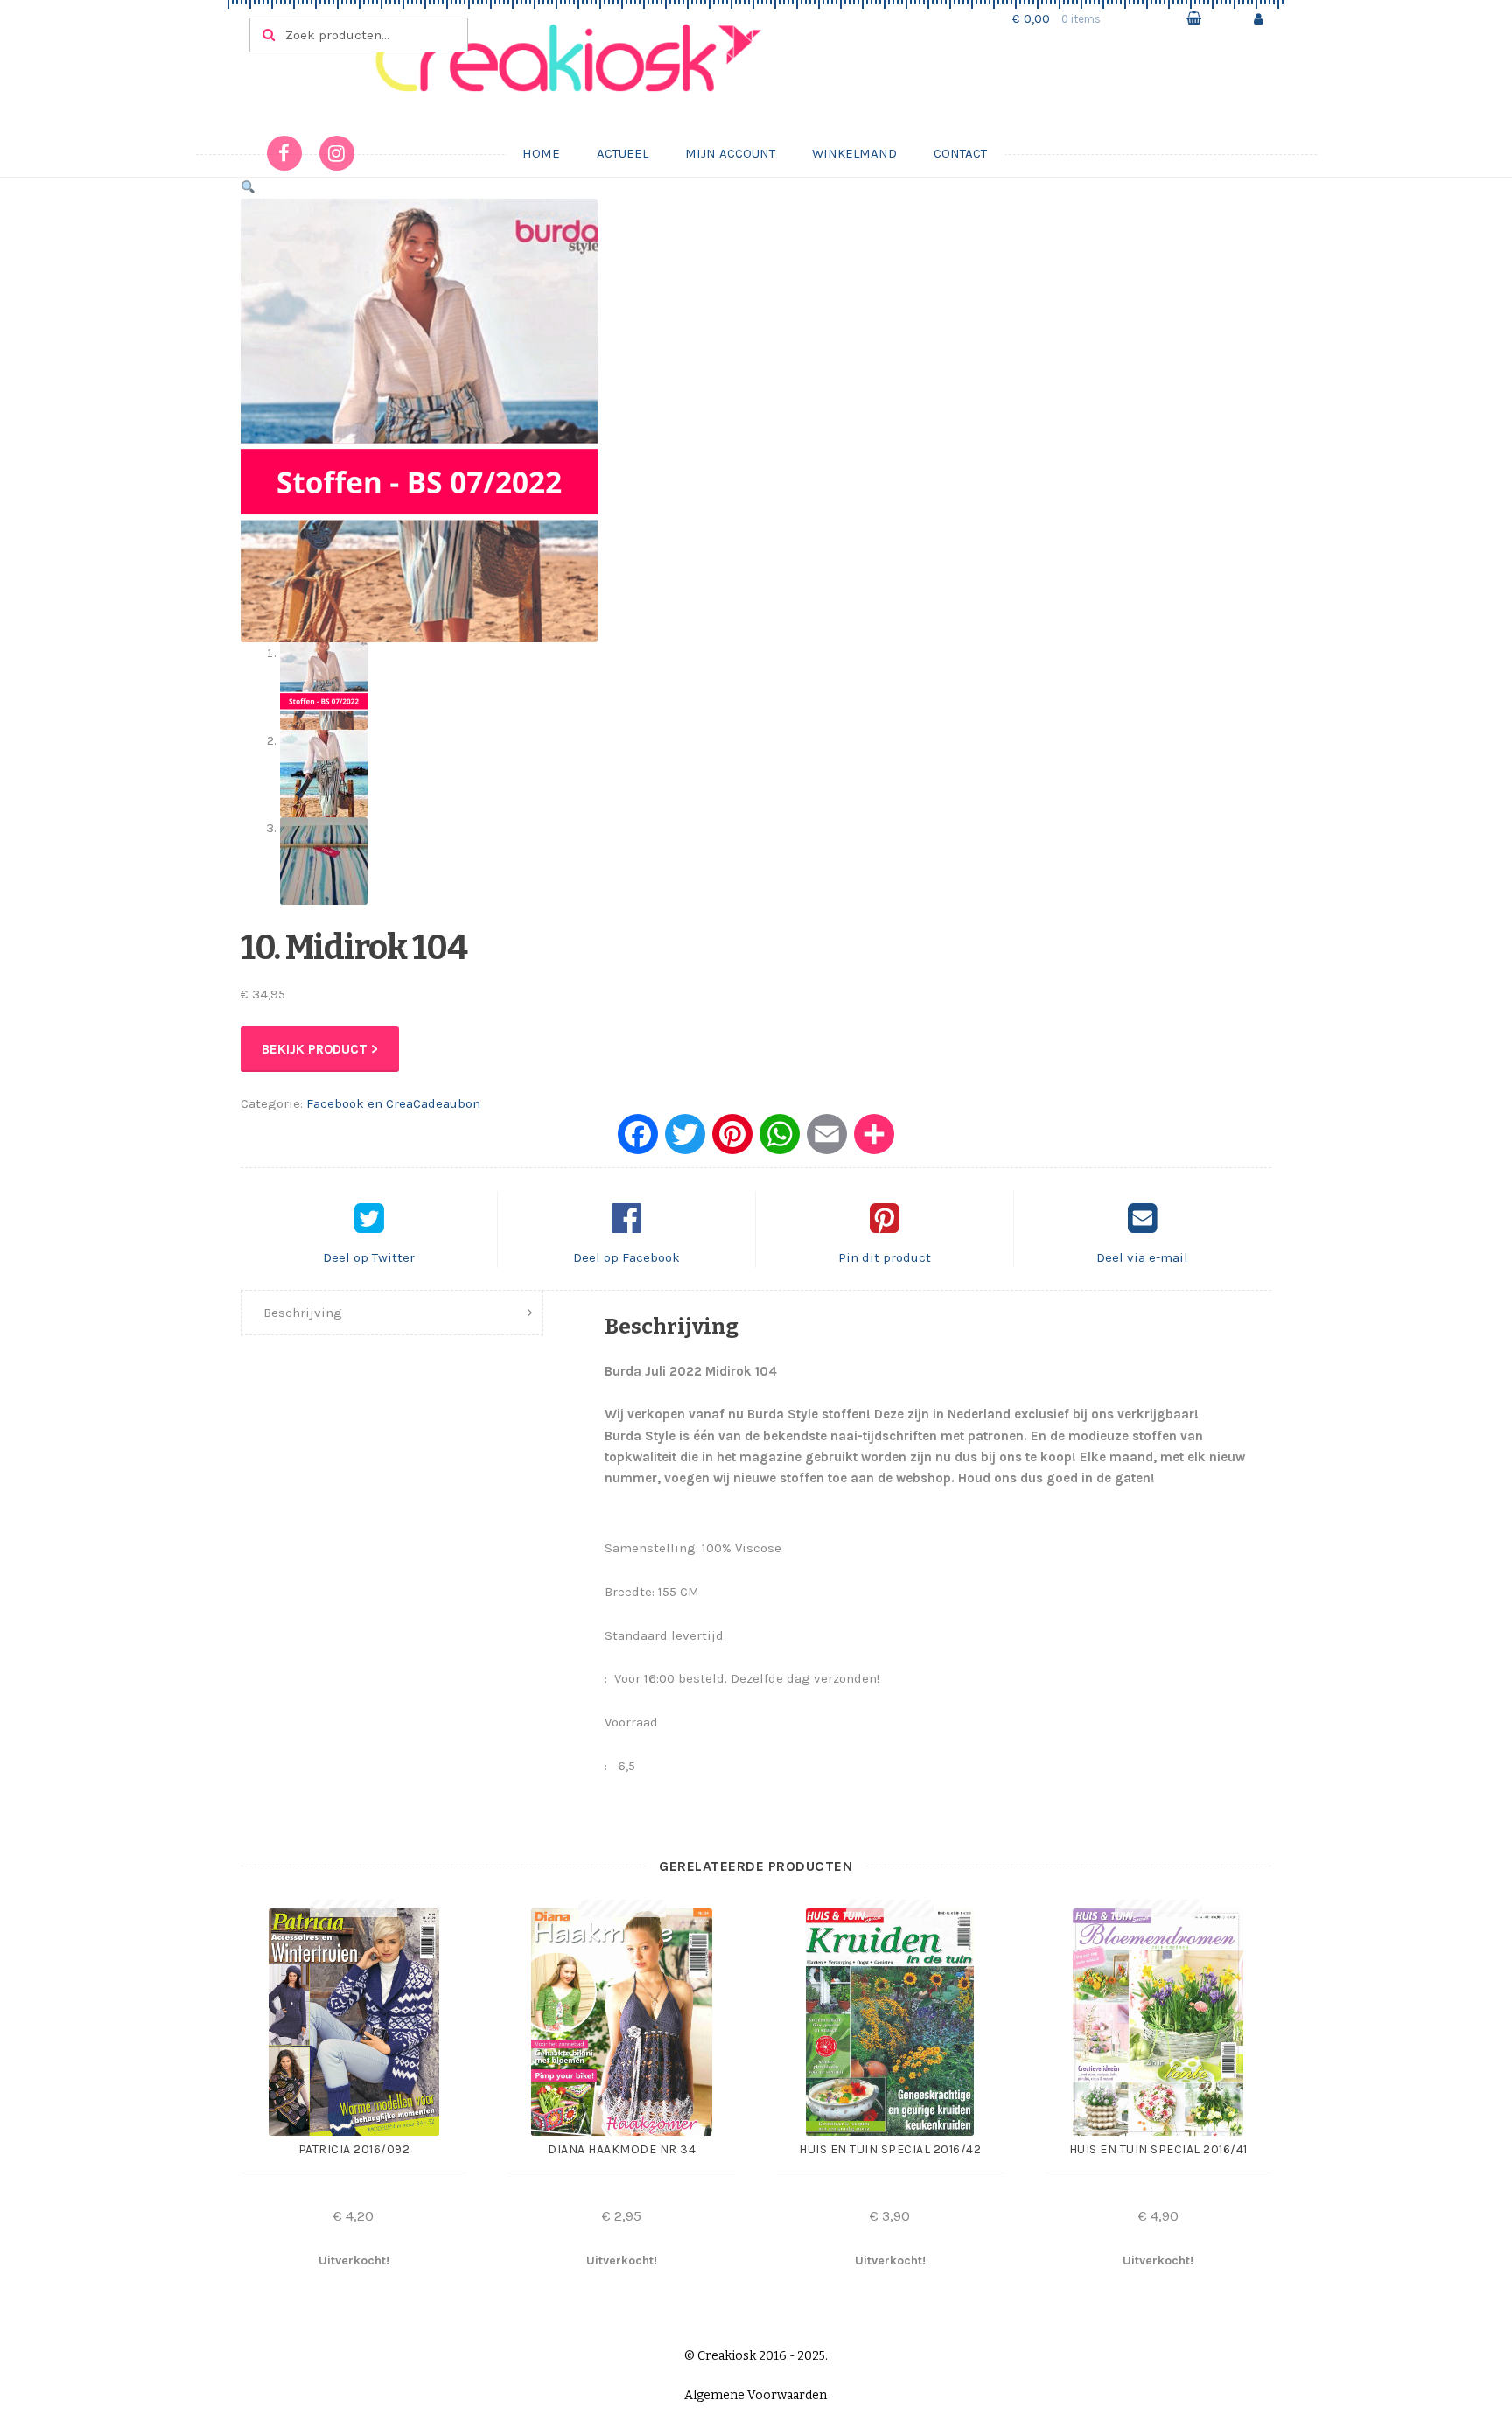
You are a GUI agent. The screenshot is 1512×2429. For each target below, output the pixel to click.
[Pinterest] (732, 1141)
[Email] (827, 1141)
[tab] (392, 1313)
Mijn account (730, 153)
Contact (960, 153)
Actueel (623, 153)
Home (541, 153)
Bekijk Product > (320, 1049)
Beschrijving (303, 1312)
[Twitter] (685, 1141)
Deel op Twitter (369, 1257)
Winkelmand (854, 153)
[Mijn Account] (1259, 19)
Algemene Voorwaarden (756, 2395)
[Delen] (874, 1141)
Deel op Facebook (626, 1257)
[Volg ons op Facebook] (284, 153)
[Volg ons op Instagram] (337, 153)
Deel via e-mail (1142, 1257)
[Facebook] (638, 1141)
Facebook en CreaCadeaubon (393, 1103)
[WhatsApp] (780, 1141)
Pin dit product (885, 1257)
